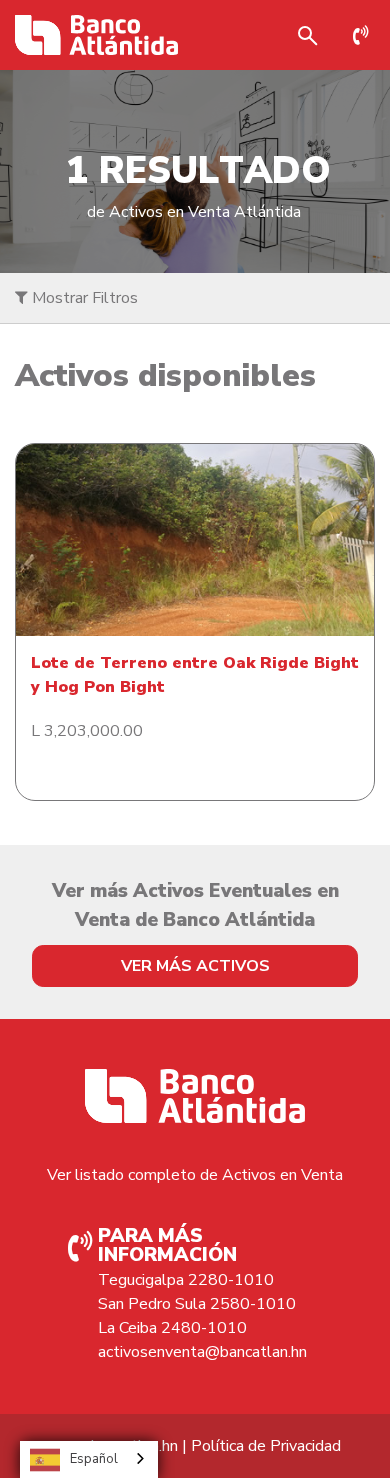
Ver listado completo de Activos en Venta (195, 1175)
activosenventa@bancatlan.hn (202, 1352)
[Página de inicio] (96, 35)
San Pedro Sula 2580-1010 (197, 1304)
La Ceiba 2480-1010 (172, 1328)
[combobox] (89, 1459)
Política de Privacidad (266, 1446)
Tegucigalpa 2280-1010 (186, 1280)
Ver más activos (195, 966)
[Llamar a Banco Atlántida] (366, 35)
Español (94, 1459)
